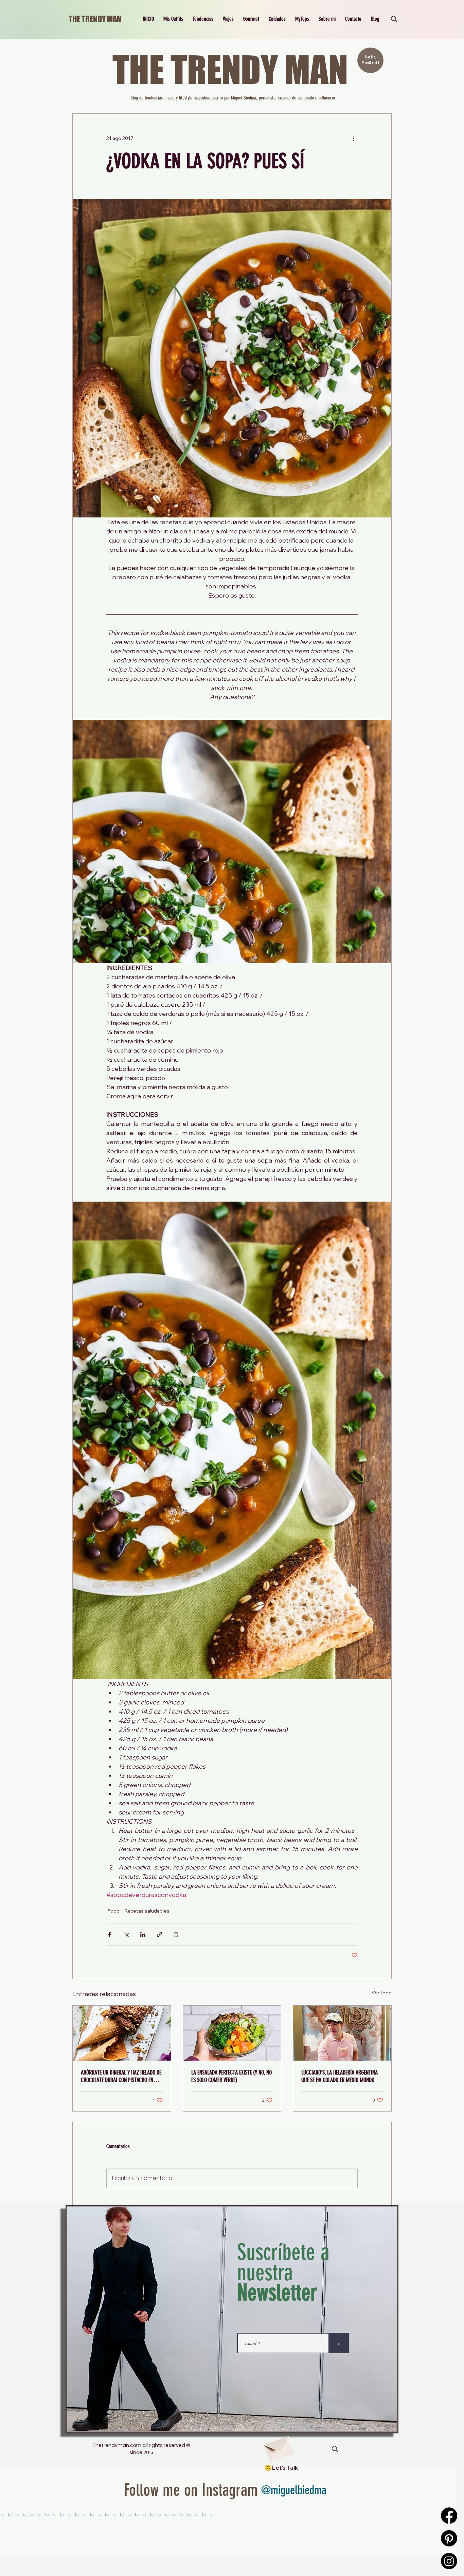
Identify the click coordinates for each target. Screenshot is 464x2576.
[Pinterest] (449, 2538)
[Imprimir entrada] (176, 1934)
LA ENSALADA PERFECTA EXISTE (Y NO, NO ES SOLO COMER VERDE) (231, 2076)
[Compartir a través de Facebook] (110, 1934)
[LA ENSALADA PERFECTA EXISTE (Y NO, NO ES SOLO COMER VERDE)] (232, 2033)
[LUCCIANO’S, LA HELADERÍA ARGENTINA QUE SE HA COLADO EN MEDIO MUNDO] (342, 2033)
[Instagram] (449, 2561)
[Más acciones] (354, 138)
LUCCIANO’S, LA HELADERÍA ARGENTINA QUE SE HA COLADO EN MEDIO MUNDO (340, 2076)
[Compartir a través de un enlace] (159, 1934)
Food (114, 1911)
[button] (173, 19)
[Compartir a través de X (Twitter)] (126, 1934)
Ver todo (382, 1993)
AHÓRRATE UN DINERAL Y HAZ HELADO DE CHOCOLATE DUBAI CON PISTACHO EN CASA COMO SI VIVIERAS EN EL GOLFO (121, 2076)
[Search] (394, 19)
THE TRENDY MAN (95, 19)
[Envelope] (279, 2446)
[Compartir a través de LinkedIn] (143, 1934)
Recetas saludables (147, 1911)
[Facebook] (449, 2516)
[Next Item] (438, 2535)
